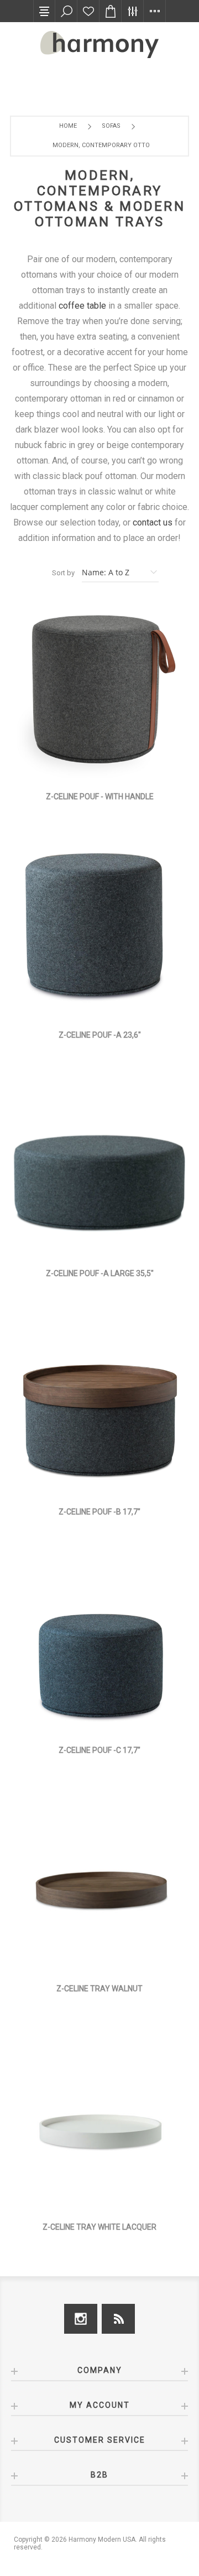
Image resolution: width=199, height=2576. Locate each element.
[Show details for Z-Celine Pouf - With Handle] (99, 691)
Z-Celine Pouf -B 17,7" (99, 1512)
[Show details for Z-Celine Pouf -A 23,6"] (99, 930)
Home (68, 126)
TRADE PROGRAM (46, 80)
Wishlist (88, 11)
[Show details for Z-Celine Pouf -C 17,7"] (99, 1645)
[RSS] (118, 2319)
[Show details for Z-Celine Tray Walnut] (99, 1883)
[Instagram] (81, 2319)
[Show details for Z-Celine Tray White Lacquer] (99, 2122)
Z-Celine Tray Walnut (99, 1989)
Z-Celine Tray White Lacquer (99, 2227)
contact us (153, 522)
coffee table (82, 306)
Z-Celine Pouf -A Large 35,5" (100, 1273)
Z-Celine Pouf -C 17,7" (99, 1750)
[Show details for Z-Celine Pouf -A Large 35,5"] (99, 1168)
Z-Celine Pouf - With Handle (100, 797)
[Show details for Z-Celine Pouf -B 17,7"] (99, 1407)
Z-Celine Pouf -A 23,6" (100, 1035)
